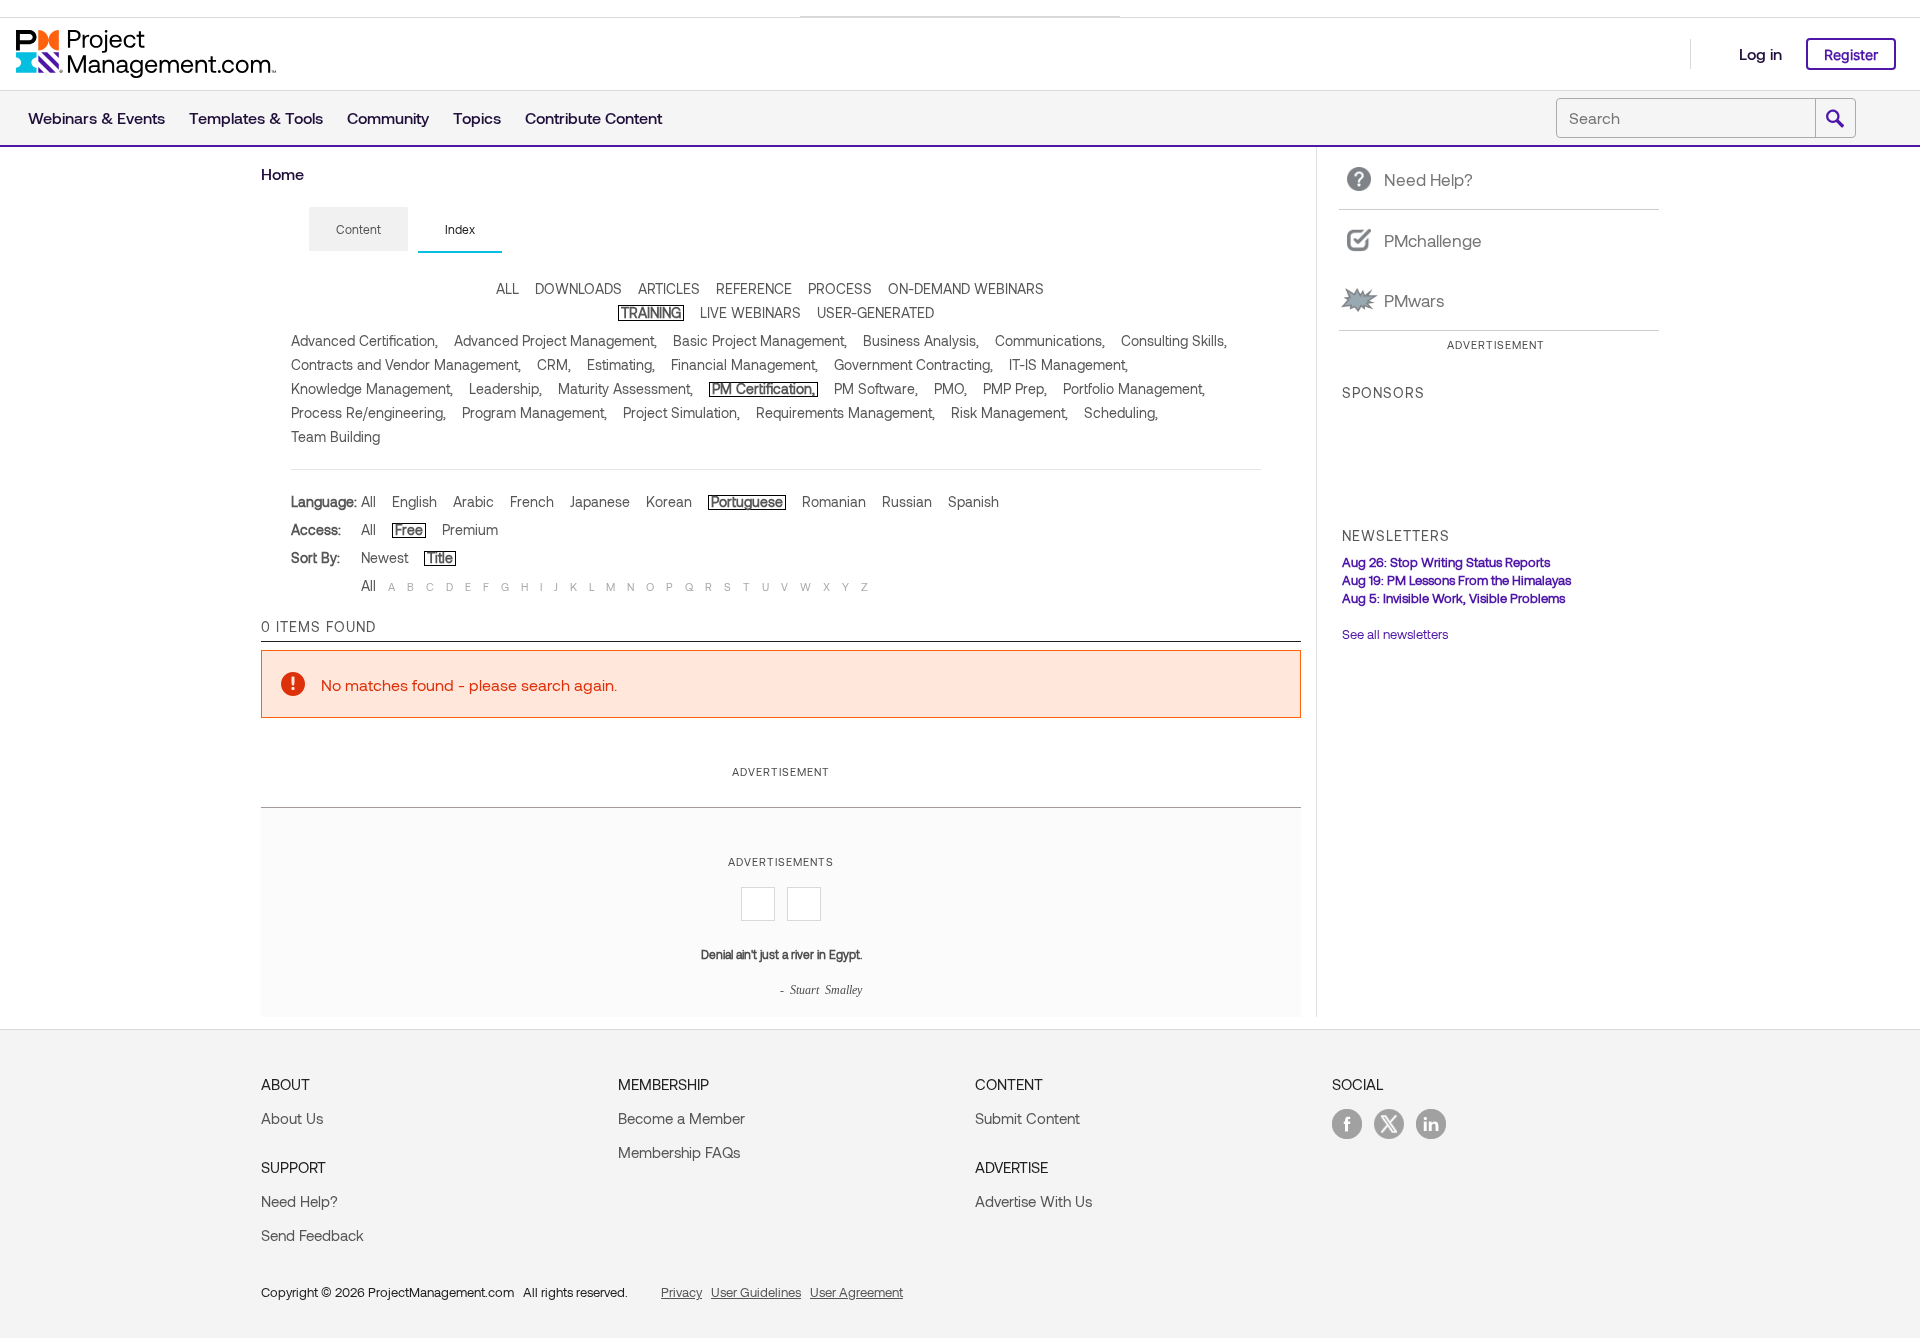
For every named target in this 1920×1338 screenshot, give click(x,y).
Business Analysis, (921, 340)
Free (409, 529)
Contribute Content (593, 117)
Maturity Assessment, (625, 388)
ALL (507, 288)
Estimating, (621, 364)
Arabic (473, 501)
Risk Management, (1009, 412)
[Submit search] (1835, 119)
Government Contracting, (913, 364)
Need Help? (299, 1201)
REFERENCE (754, 288)
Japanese (600, 501)
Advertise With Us (1033, 1201)
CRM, (554, 364)
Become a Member (681, 1118)
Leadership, (505, 388)
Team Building (335, 436)
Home (282, 173)
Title (440, 557)
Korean (669, 501)
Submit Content (1027, 1118)
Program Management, (534, 412)
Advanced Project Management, (555, 340)
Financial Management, (744, 364)
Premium (470, 529)
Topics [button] (477, 117)
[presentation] (358, 229)
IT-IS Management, (1068, 364)
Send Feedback (312, 1235)
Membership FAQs (679, 1152)
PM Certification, (763, 388)
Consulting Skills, (1174, 340)
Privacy (681, 1292)
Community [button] (388, 117)
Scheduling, (1121, 412)
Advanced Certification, (364, 340)
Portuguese (747, 501)
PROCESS (840, 288)
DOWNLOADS (578, 288)
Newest (384, 557)
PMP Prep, (1015, 388)
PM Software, (876, 388)
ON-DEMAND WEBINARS (966, 288)
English (414, 501)
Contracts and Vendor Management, (406, 364)
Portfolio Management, (1134, 388)
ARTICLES (669, 288)
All (368, 501)
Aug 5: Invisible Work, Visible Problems (1453, 598)
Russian (907, 501)
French (532, 501)
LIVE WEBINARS (750, 312)
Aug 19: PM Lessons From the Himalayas (1456, 580)
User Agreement (856, 1292)
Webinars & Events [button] (96, 117)
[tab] (358, 230)
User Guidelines (756, 1292)
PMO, (950, 388)
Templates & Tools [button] (256, 117)
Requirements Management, (845, 412)
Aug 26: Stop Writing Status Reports (1446, 562)
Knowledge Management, (372, 388)
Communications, (1050, 340)
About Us (292, 1118)
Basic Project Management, (760, 340)
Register (1851, 54)
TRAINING (651, 312)
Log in (1760, 53)
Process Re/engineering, (368, 412)
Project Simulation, (681, 412)
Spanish (973, 501)
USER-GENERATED (875, 312)
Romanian (834, 501)
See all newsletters (1395, 634)
